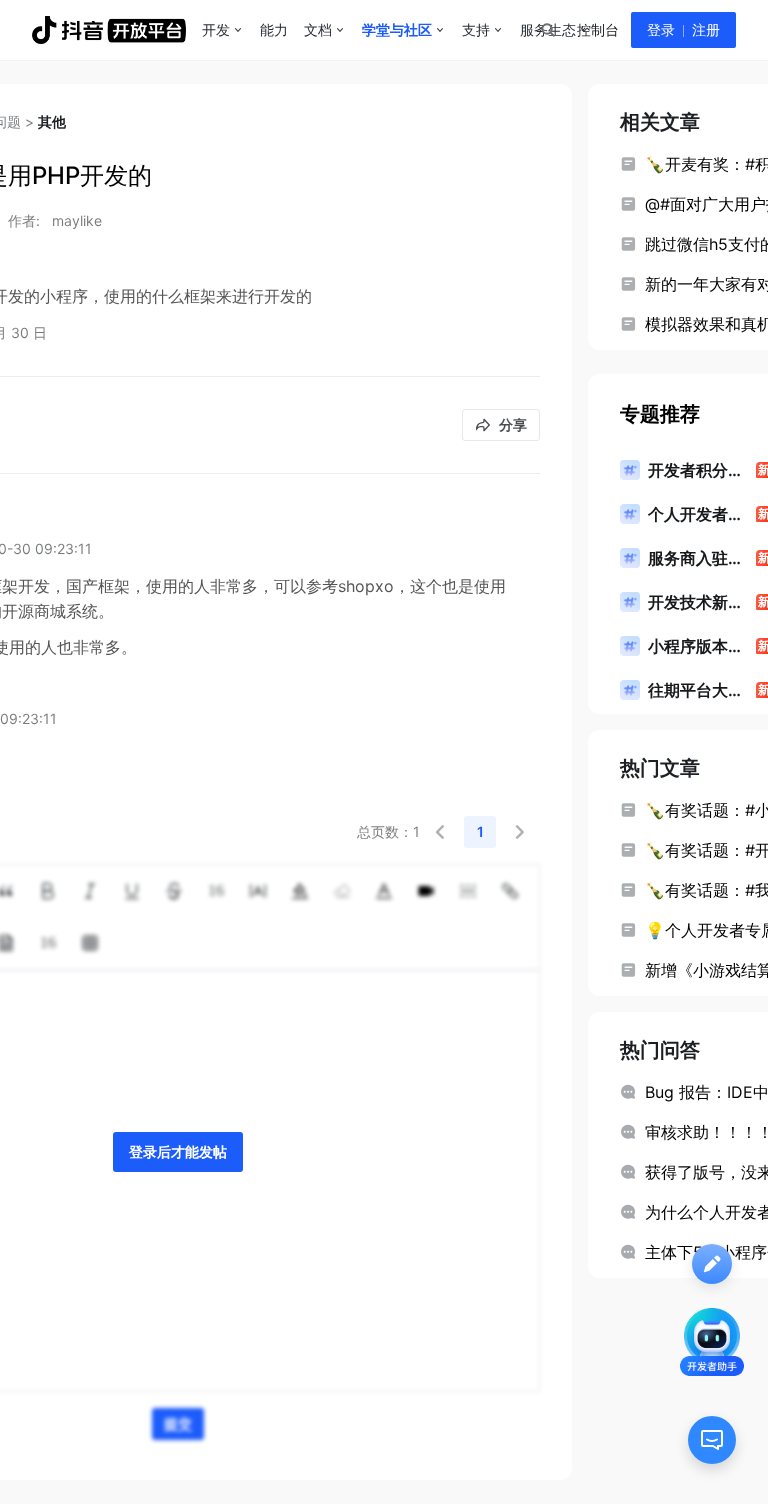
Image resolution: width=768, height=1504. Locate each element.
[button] (440, 832)
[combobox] (547, 30)
